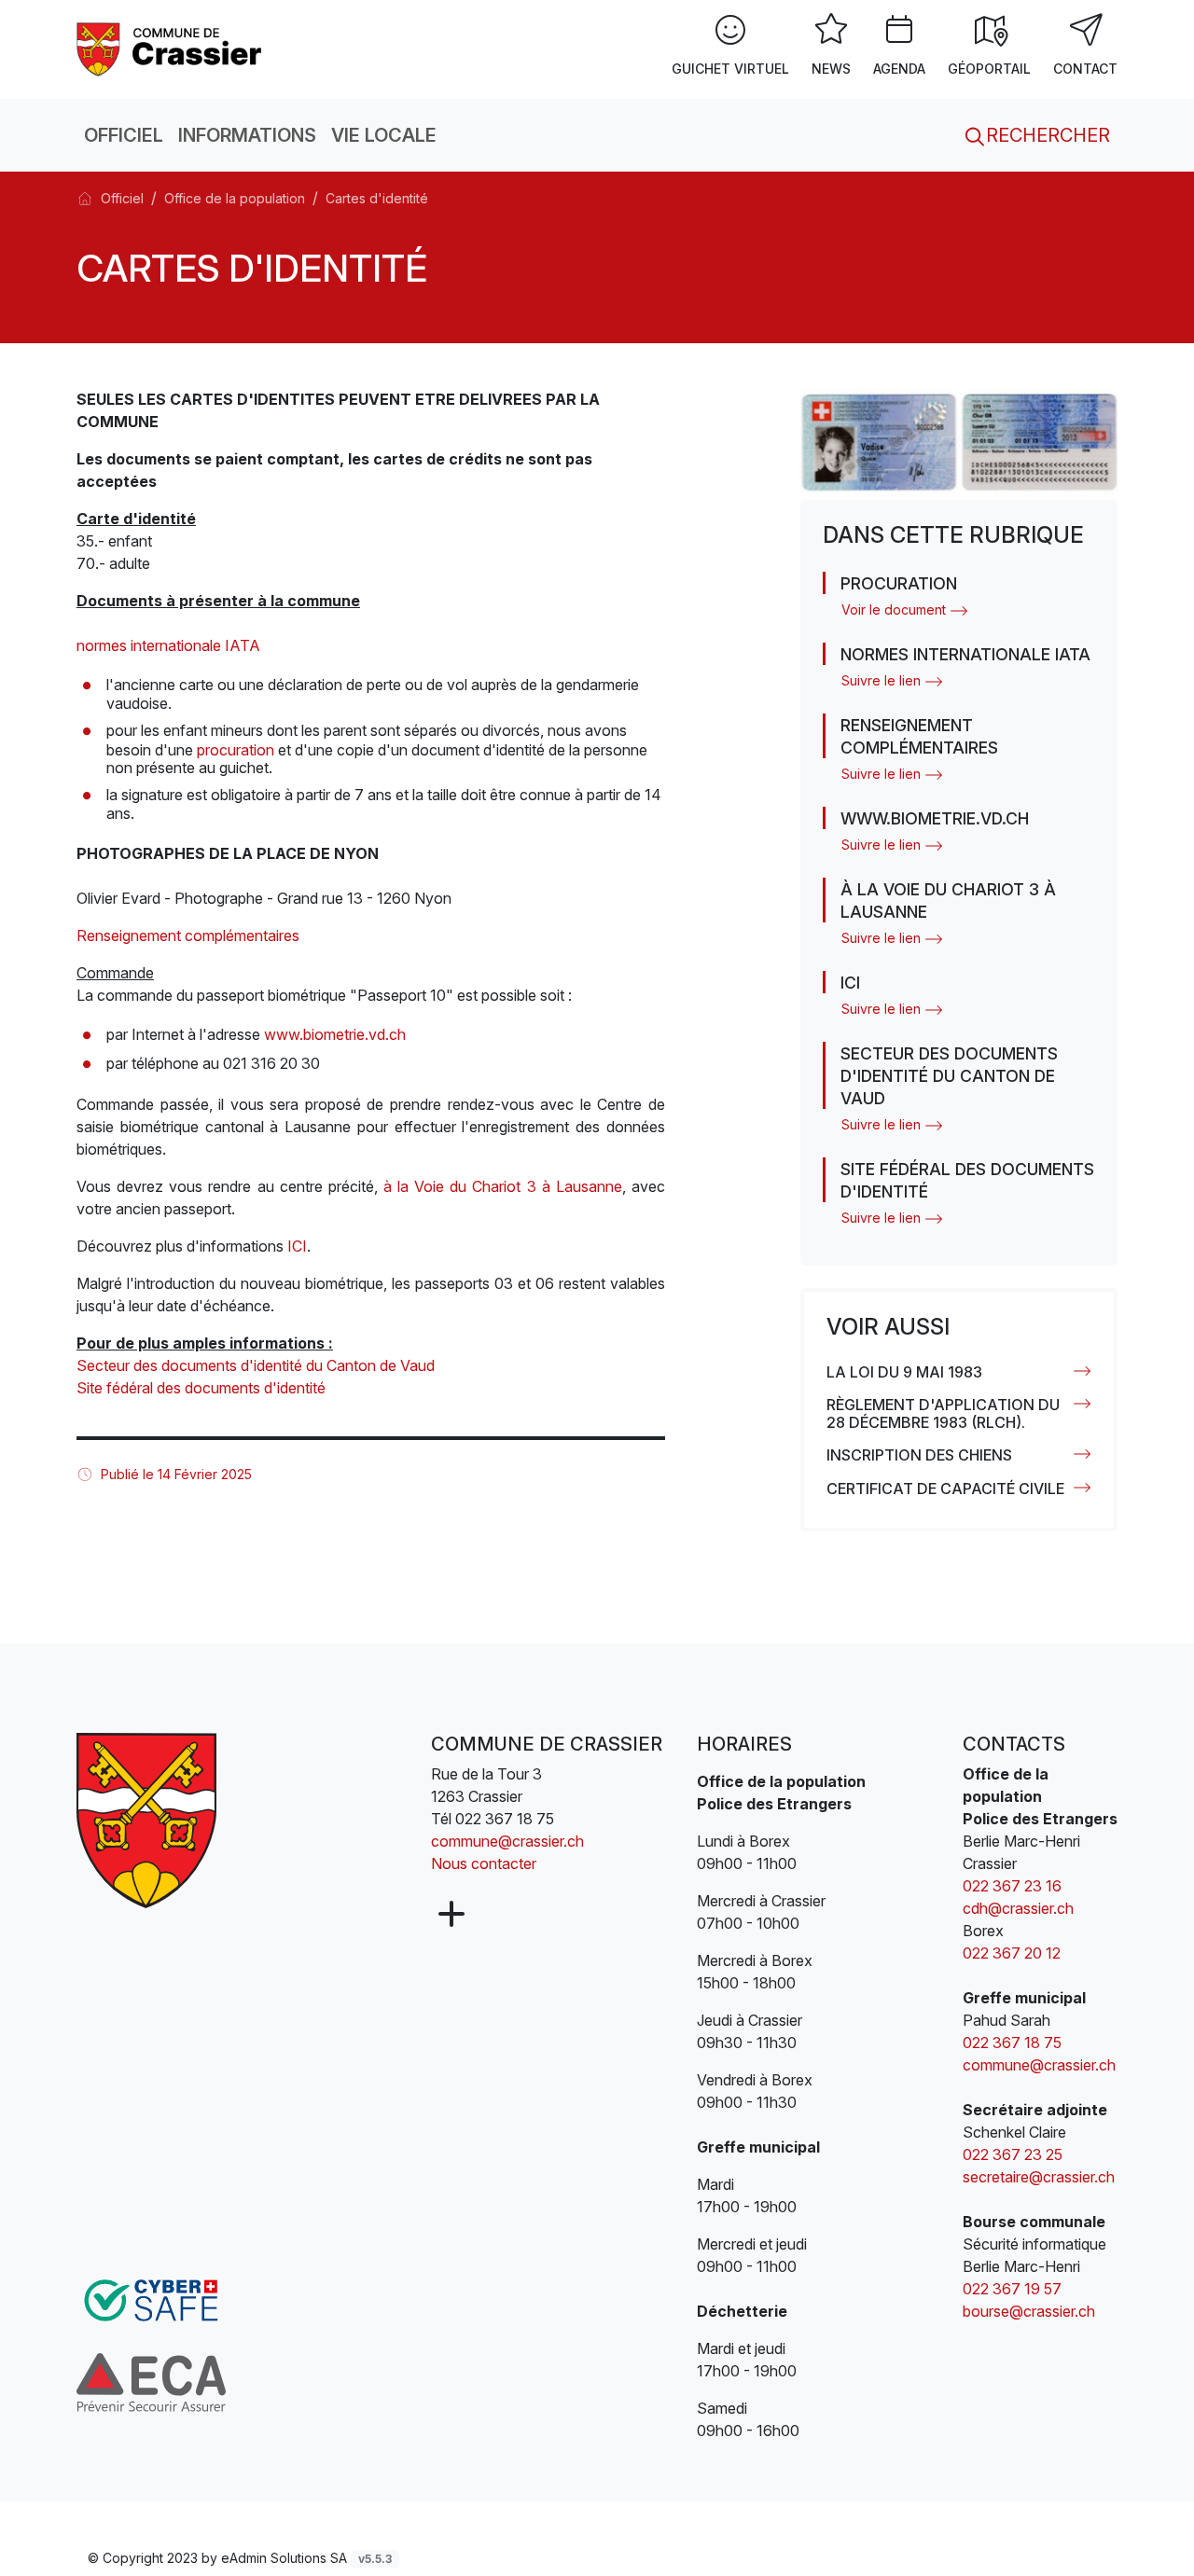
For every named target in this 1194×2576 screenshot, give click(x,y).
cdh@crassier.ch (1018, 1908)
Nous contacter (484, 1863)
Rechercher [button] (1046, 135)
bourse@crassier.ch (1029, 2311)
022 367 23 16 (1012, 1886)
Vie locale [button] (384, 135)
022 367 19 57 (1012, 2289)
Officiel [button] (124, 135)
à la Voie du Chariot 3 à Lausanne (503, 1186)
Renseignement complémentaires (188, 935)
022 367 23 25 (1013, 2154)
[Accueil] (85, 198)
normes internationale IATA (168, 645)
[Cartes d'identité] (178, 48)
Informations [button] (247, 135)
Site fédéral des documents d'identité (201, 1388)
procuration (236, 750)
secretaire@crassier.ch (1039, 2177)
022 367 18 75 (505, 1819)
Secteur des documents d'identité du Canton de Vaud (256, 1365)
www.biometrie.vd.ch (335, 1034)
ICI (297, 1246)
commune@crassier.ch (507, 1841)
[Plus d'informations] (450, 1915)
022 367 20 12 (1014, 1953)
